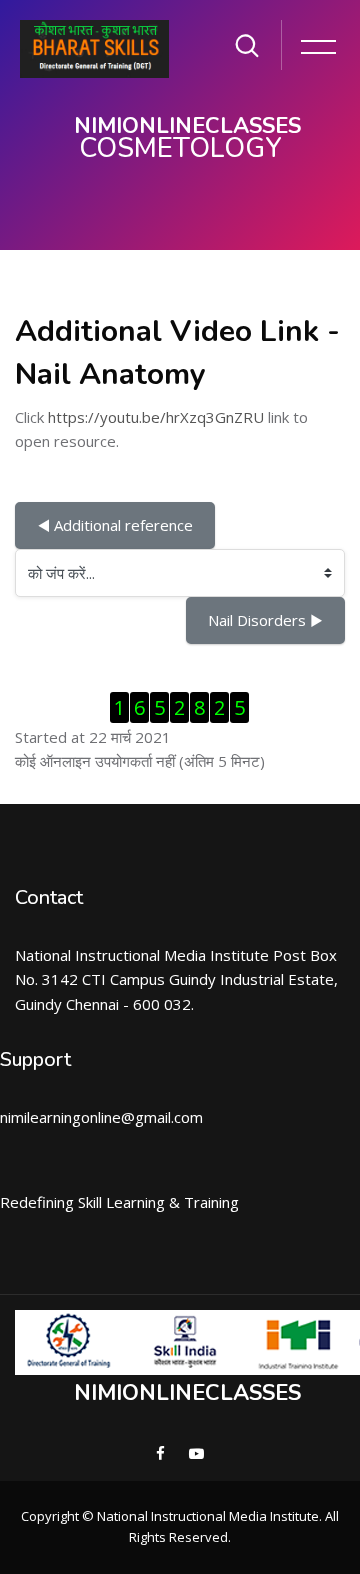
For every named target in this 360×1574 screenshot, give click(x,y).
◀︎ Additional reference (115, 525)
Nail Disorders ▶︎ (265, 620)
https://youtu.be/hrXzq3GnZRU (156, 417)
